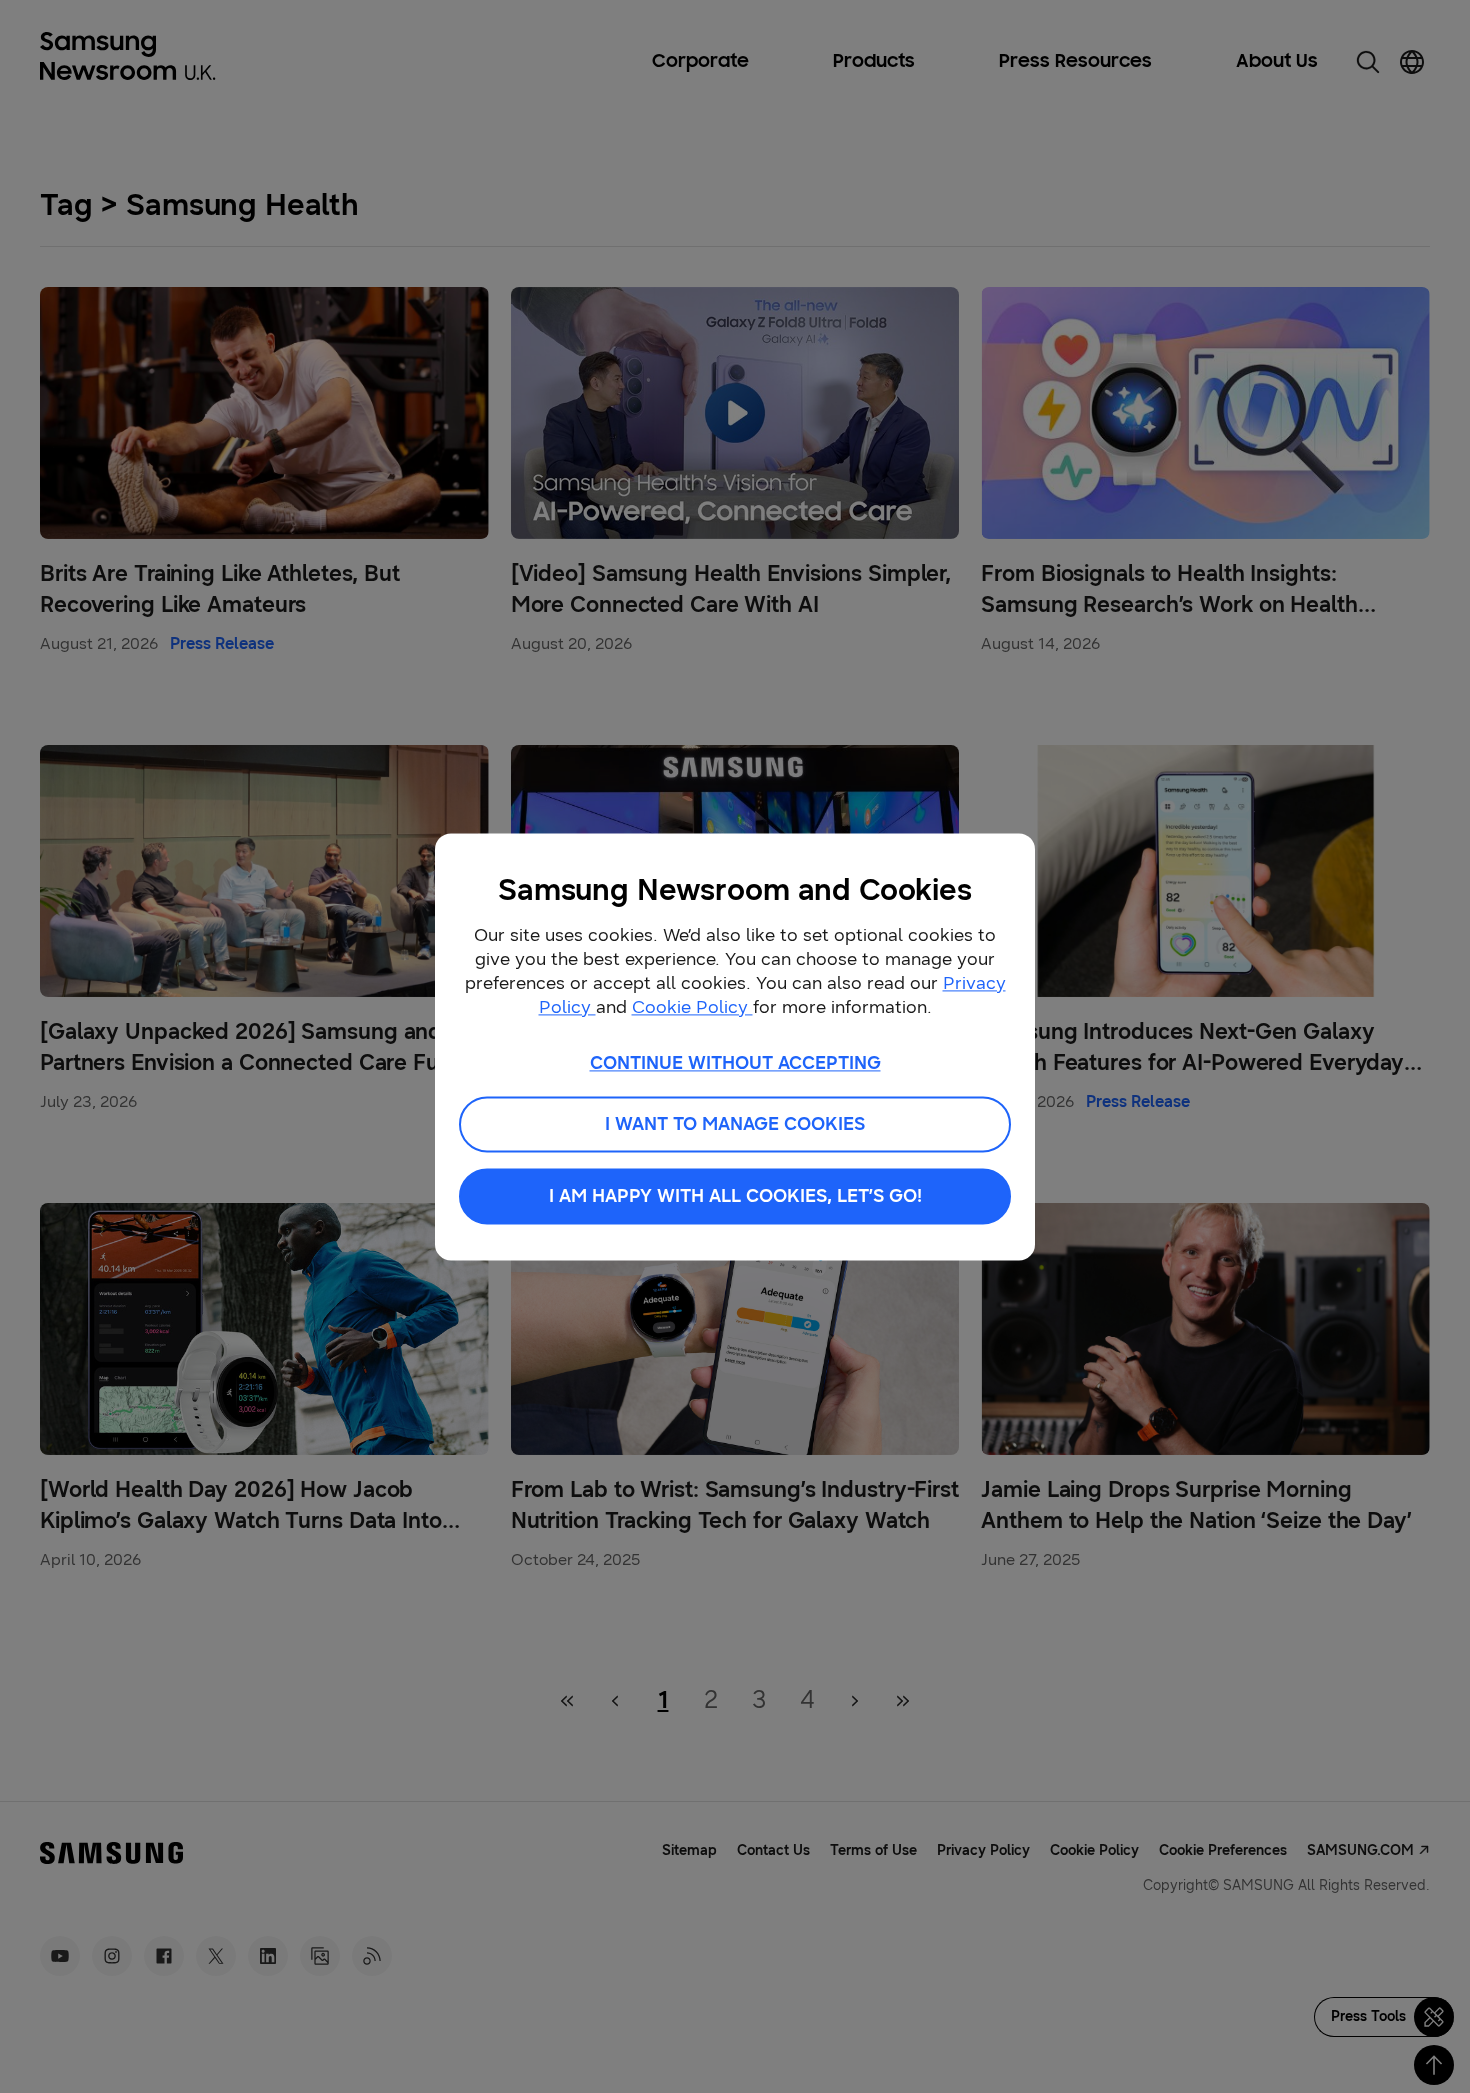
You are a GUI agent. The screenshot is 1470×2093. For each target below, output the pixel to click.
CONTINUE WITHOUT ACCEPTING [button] (735, 1063)
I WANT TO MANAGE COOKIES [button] (735, 1124)
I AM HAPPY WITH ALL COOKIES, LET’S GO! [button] (735, 1196)
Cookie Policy (692, 1007)
